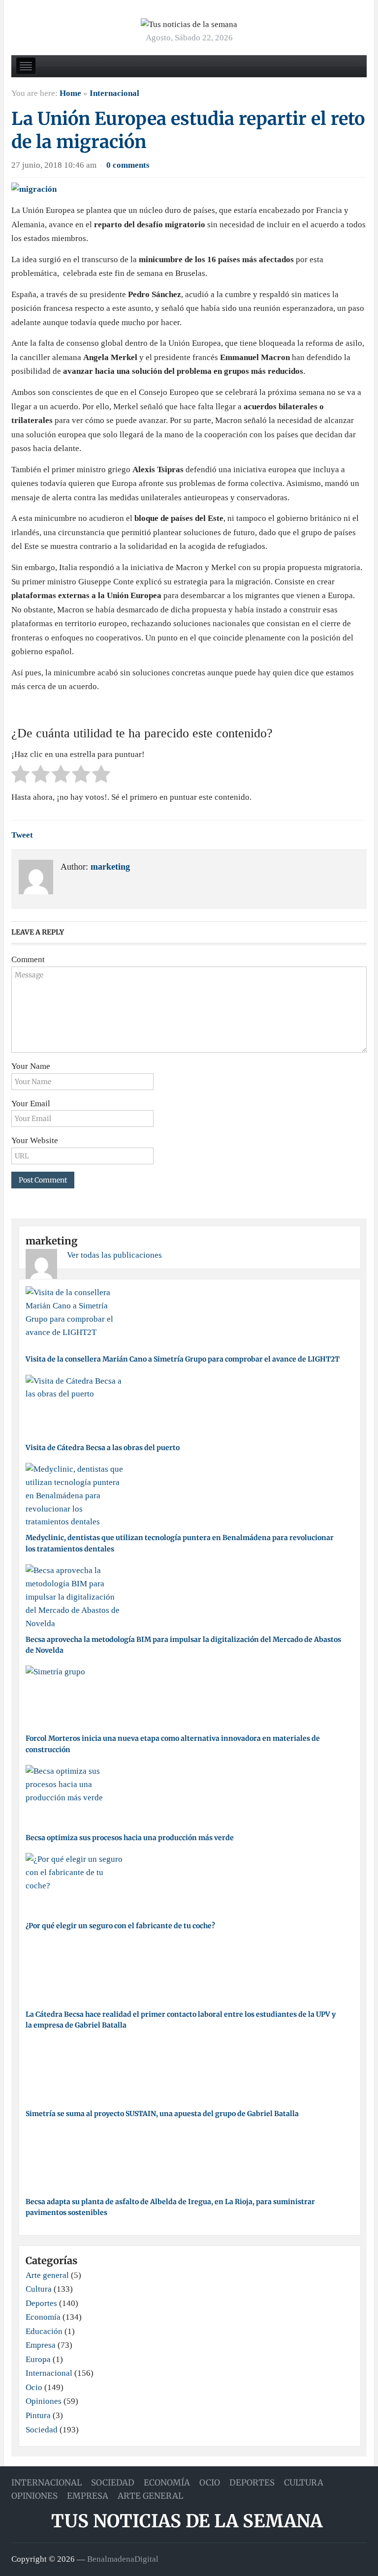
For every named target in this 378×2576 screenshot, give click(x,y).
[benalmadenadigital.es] (189, 24)
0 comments (128, 165)
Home (70, 93)
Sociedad (42, 2430)
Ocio (34, 2387)
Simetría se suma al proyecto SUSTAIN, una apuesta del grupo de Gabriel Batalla (162, 2114)
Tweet (22, 835)
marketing (110, 867)
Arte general (47, 2275)
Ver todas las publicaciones (114, 1255)
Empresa (41, 2345)
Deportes (41, 2303)
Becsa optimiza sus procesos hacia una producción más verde (130, 1838)
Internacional (114, 93)
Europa (38, 2359)
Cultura (39, 2289)
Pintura (38, 2415)
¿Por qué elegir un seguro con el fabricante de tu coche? (120, 1926)
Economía (43, 2317)
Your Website (35, 1140)
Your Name (31, 1066)
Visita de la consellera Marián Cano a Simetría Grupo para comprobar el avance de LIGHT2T (183, 1359)
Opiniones (44, 2401)
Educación (44, 2331)
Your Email (31, 1104)
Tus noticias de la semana (187, 2521)
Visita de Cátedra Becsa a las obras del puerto (103, 1448)
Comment (28, 959)
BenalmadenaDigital (123, 2559)
